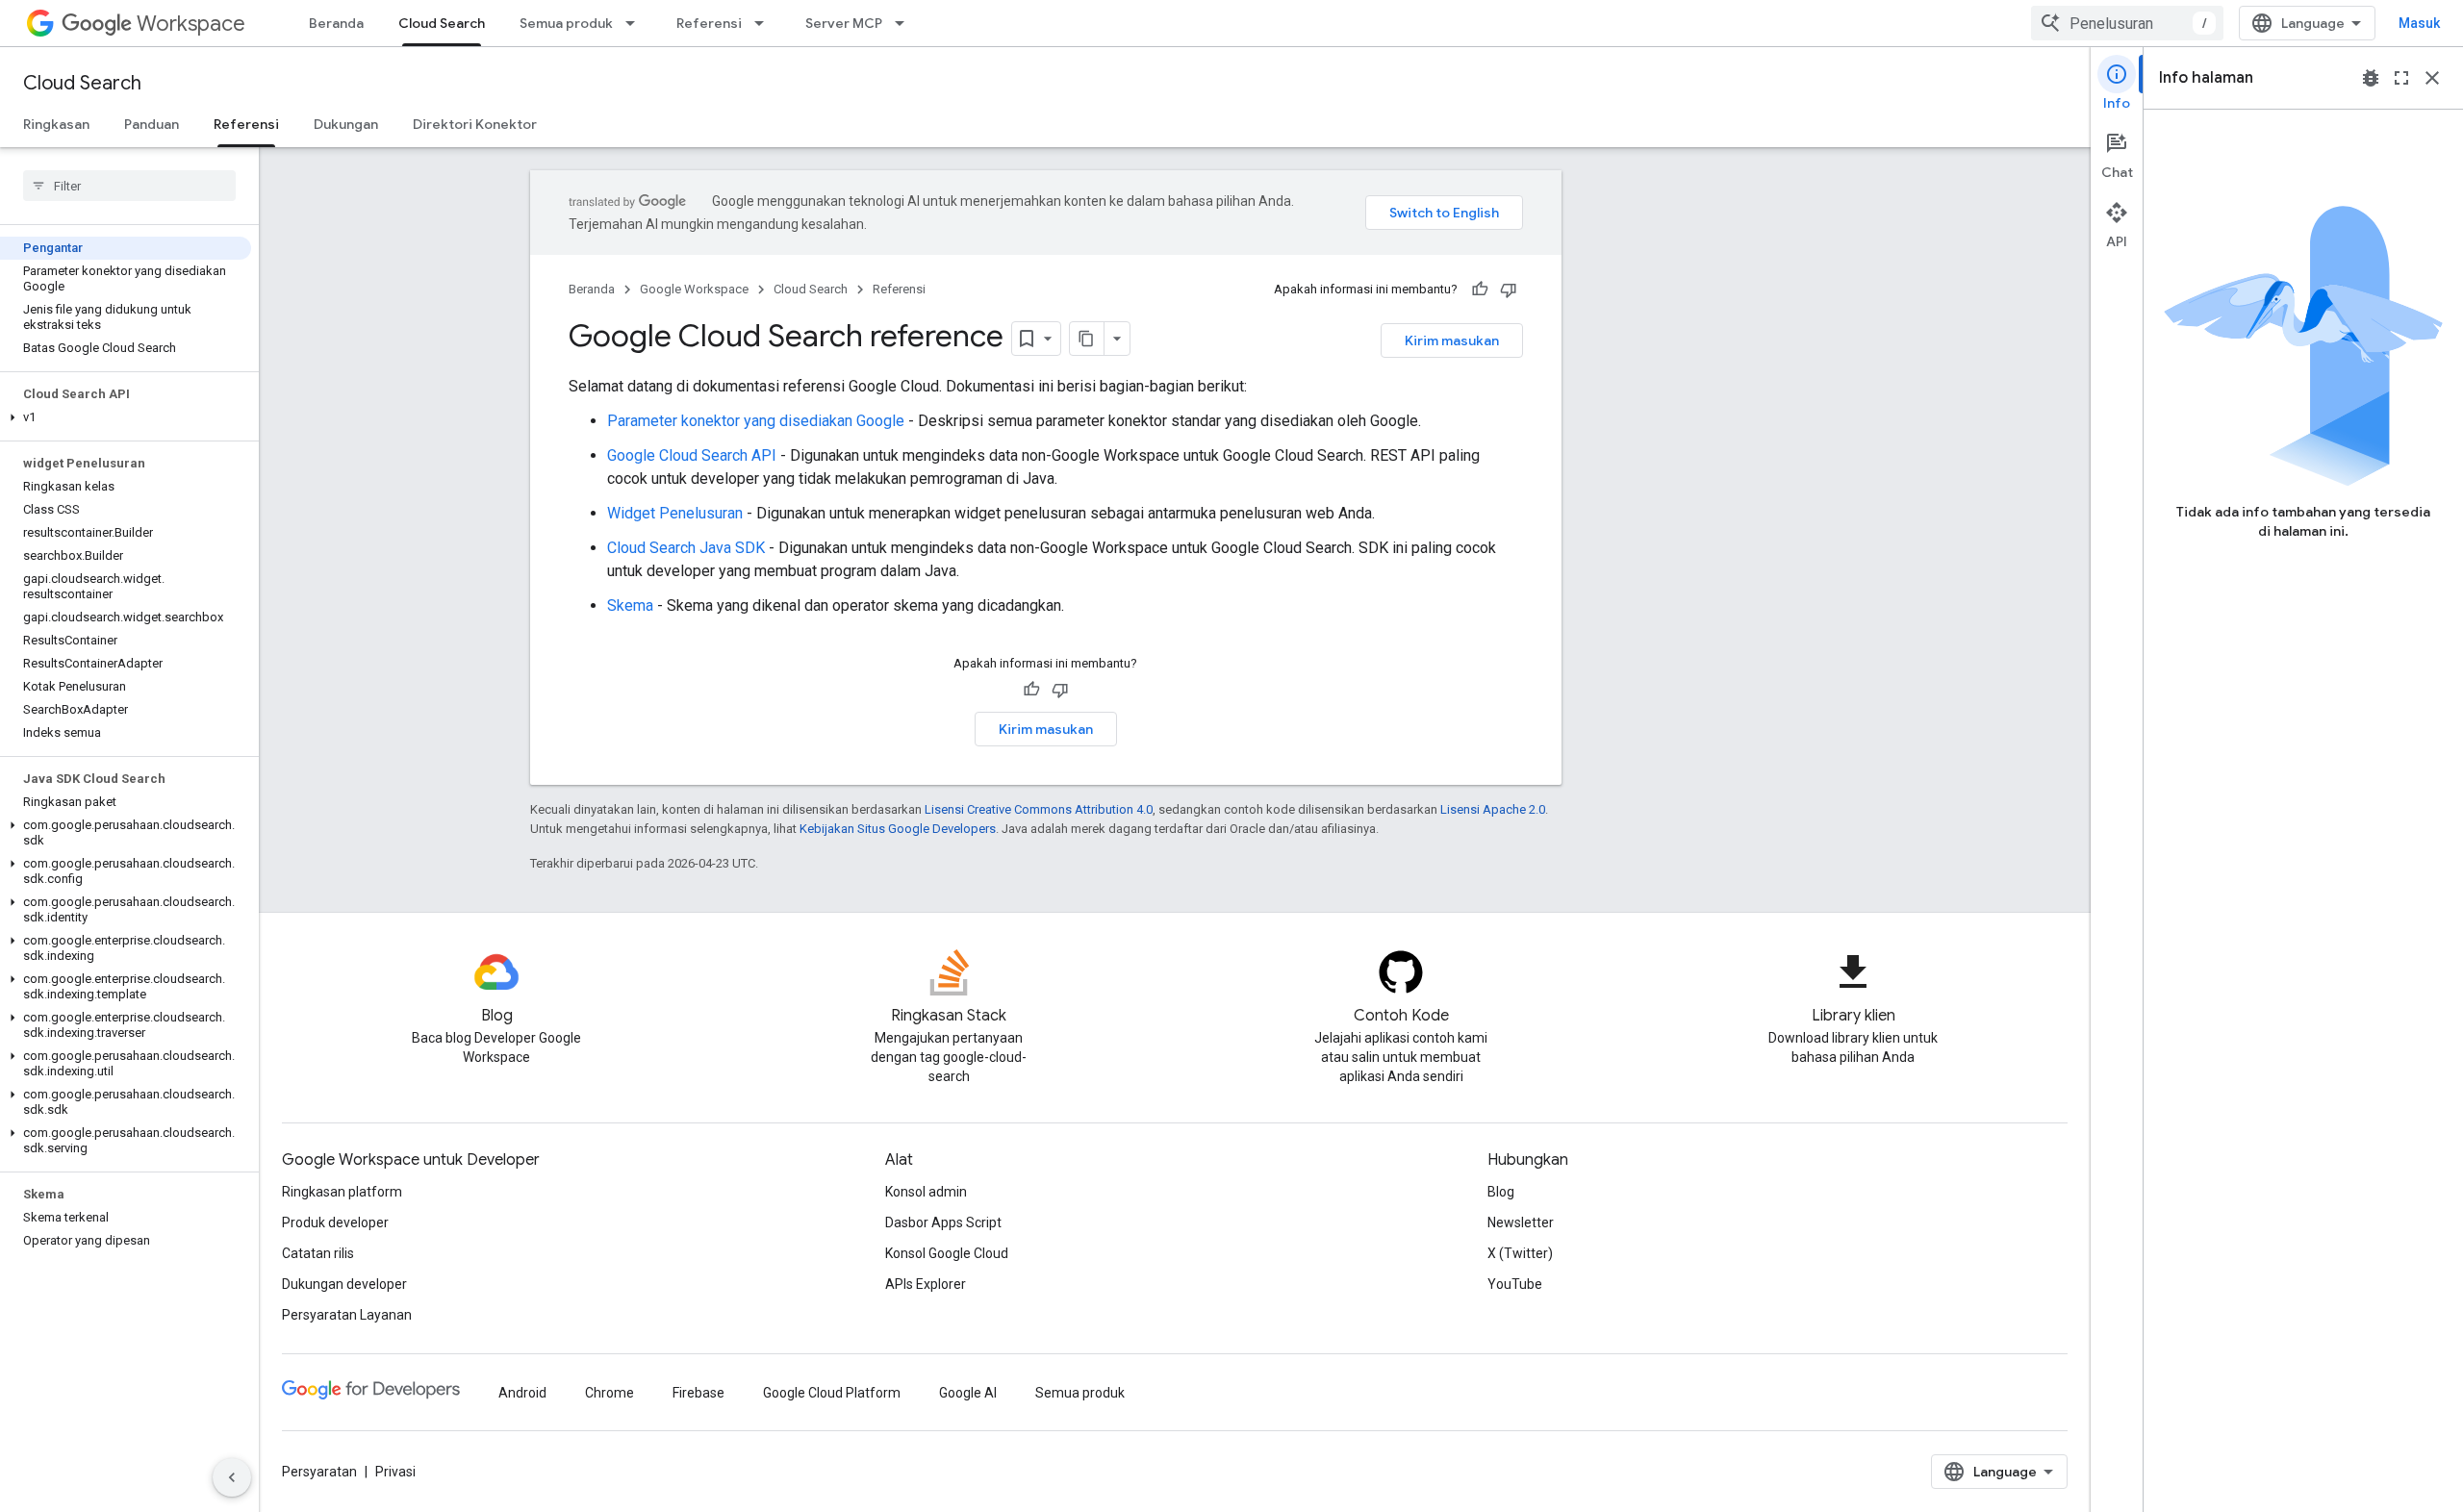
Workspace (191, 24)
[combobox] (2127, 23)
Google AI (968, 1393)
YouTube (1515, 1284)
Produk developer (335, 1222)
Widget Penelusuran (675, 513)
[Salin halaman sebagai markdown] (1087, 339)
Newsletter (1521, 1222)
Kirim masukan (1452, 340)
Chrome (609, 1393)
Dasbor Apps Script (943, 1222)
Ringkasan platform (342, 1192)
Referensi (709, 23)
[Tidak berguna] (1509, 290)
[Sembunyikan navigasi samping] (232, 1477)
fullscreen (2401, 78)
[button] (126, 417)
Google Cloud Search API (692, 455)
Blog (1501, 1192)
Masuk (2419, 23)
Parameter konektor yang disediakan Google (756, 421)
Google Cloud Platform (832, 1393)
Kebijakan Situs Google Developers (898, 829)
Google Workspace (694, 289)
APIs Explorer (926, 1284)
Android (522, 1393)
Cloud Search (442, 23)
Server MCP (844, 23)
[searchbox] (129, 186)
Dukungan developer (344, 1284)
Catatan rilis (318, 1253)
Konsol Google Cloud (947, 1253)
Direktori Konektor (475, 124)
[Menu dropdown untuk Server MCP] (905, 23)
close (2432, 78)
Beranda (336, 23)
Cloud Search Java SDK (686, 548)
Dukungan (346, 124)
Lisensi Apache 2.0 (1493, 809)
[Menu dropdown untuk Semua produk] (636, 23)
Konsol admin (926, 1192)
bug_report (2371, 78)
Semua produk (566, 23)
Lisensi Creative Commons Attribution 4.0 (1039, 809)
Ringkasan (56, 124)
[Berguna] (1480, 290)
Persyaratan (319, 1472)
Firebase (698, 1393)
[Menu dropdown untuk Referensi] (765, 23)
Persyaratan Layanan (347, 1315)
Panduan (152, 124)
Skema (630, 605)
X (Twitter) (1520, 1253)
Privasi (395, 1472)
